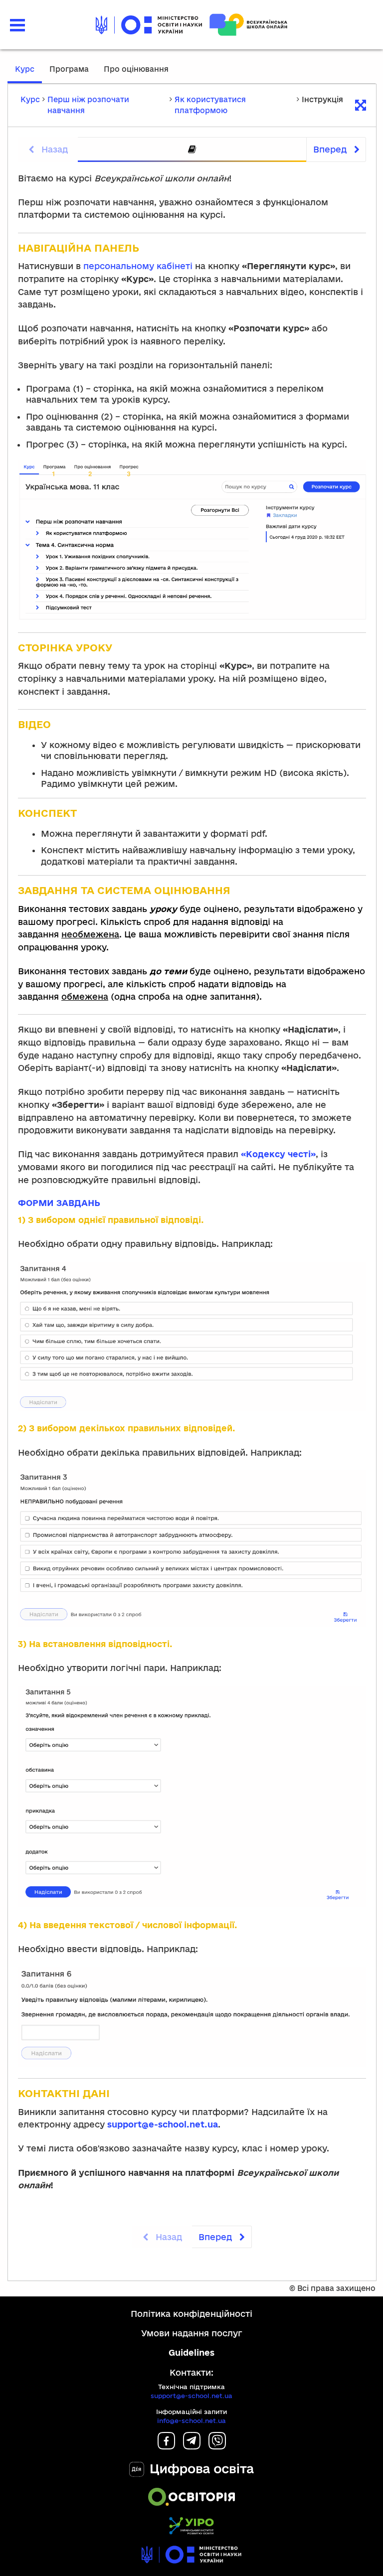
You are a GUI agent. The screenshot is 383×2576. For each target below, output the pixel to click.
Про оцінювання (136, 69)
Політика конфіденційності (191, 2314)
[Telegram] (192, 2446)
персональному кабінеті (138, 266)
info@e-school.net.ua (191, 2421)
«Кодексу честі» (278, 1154)
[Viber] (217, 2446)
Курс (25, 69)
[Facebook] (166, 2446)
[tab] (192, 150)
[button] (17, 25)
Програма (69, 69)
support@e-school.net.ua (191, 2396)
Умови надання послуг (192, 2333)
